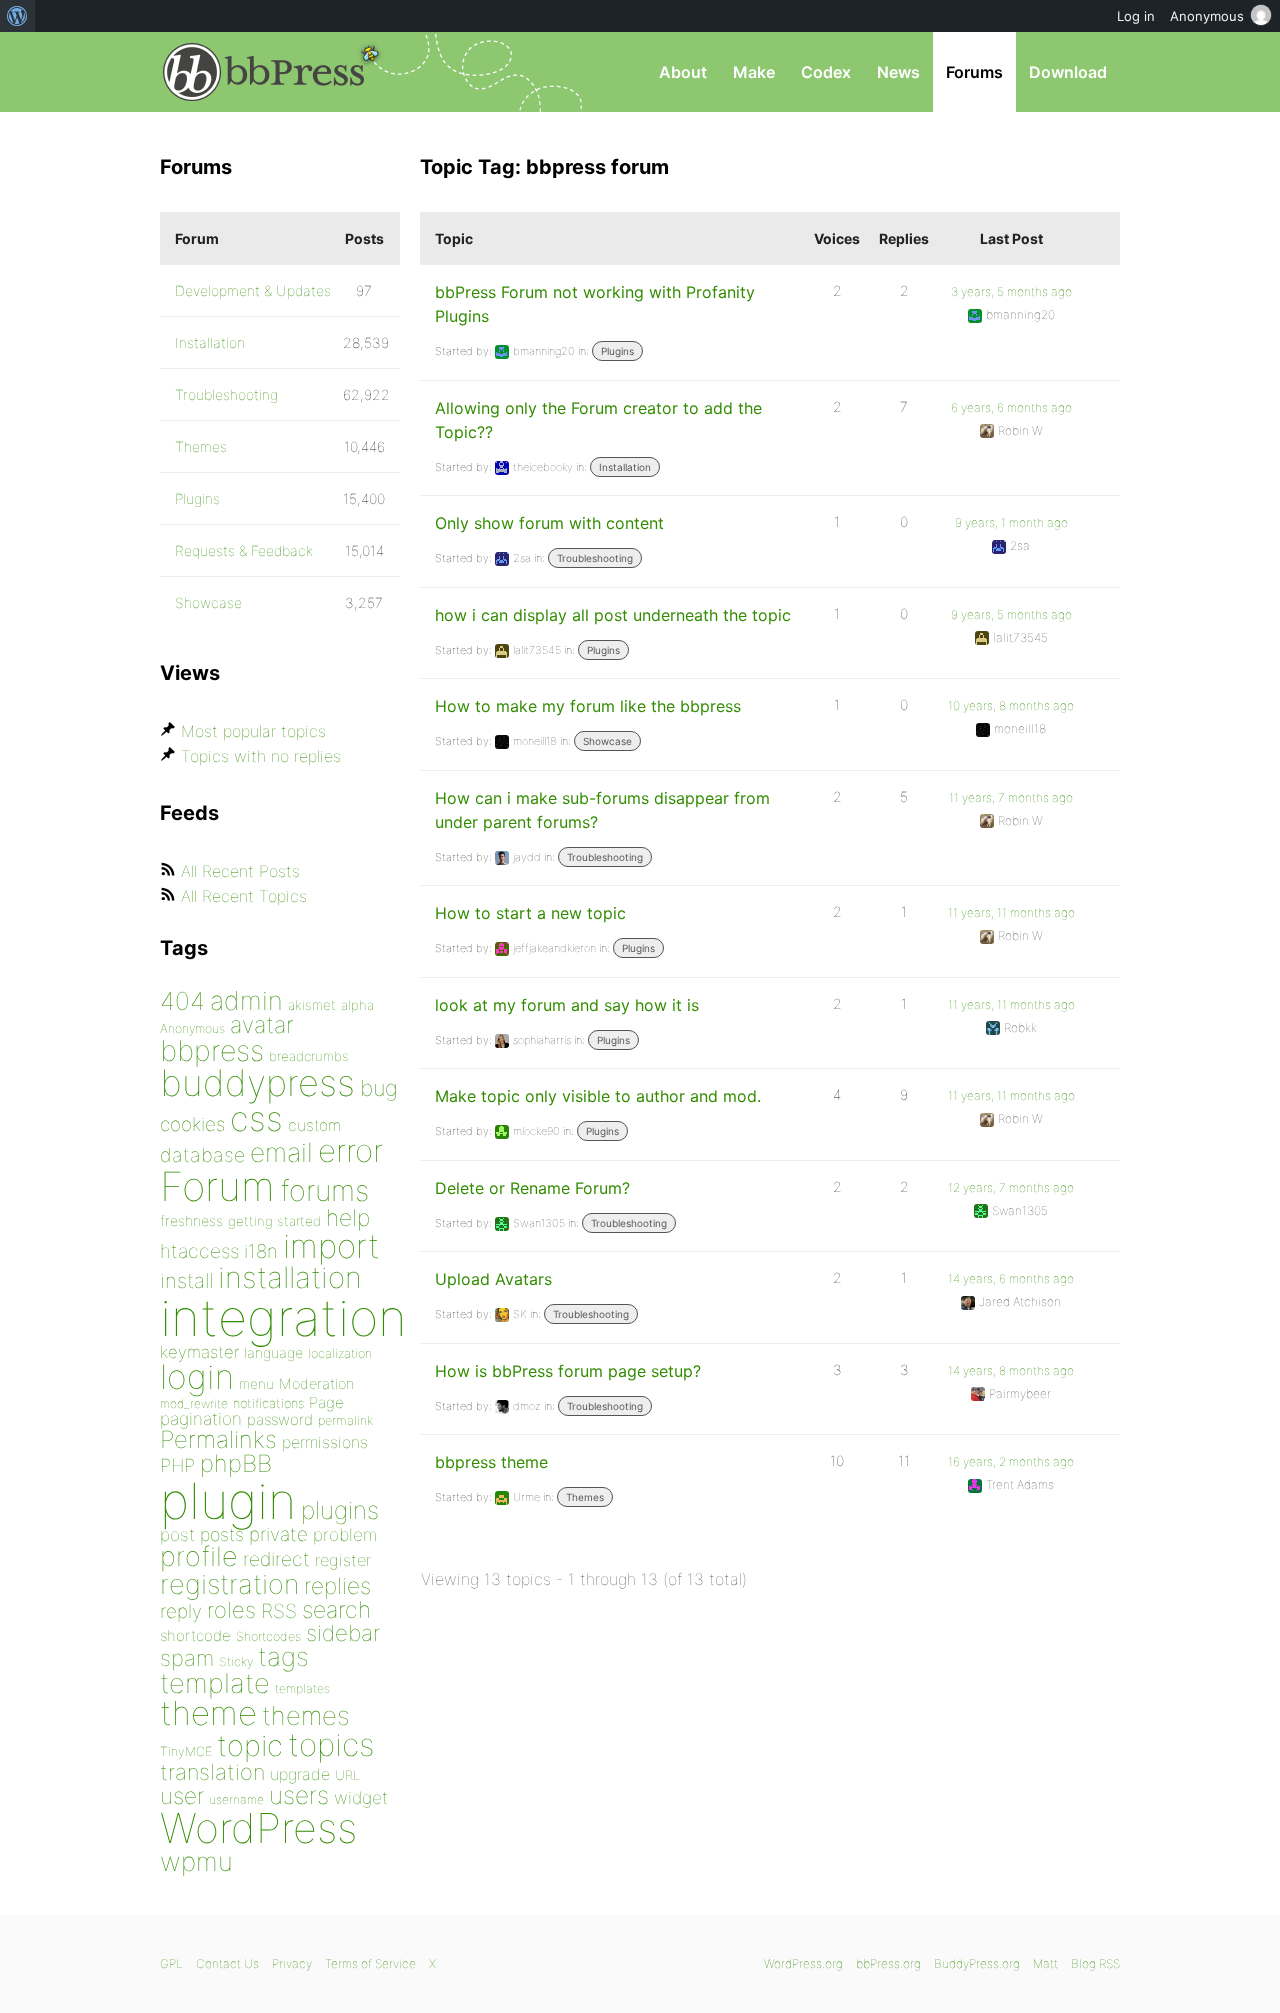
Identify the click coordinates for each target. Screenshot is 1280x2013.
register (343, 1560)
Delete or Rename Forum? (532, 1188)
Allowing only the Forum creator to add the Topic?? (598, 420)
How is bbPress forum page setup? (568, 1371)
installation (290, 1277)
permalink (345, 1420)
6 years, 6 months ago (1011, 407)
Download (1068, 72)
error (350, 1151)
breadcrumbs (309, 1056)
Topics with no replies (261, 756)
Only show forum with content (549, 523)
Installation (625, 467)
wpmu (196, 1861)
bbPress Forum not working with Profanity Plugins (595, 304)
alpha (357, 1005)
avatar (261, 1025)
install (186, 1280)
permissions (325, 1442)
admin (246, 1000)
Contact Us (227, 1963)
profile (199, 1556)
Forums (974, 72)
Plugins (617, 351)
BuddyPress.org (977, 1963)
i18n (261, 1251)
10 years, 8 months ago (1011, 705)
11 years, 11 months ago (1011, 912)
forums (324, 1190)
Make (754, 72)
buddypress (257, 1083)
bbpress (212, 1050)
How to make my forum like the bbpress (588, 706)
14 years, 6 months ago (1011, 1278)
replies (337, 1585)
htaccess (199, 1251)
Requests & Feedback (244, 550)
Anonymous (192, 1028)
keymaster (199, 1352)
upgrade (300, 1774)
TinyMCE (186, 1751)
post (177, 1534)
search (336, 1610)
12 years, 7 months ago (1011, 1187)
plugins (340, 1510)
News (898, 72)
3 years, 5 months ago (1011, 291)
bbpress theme (491, 1462)
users (299, 1795)
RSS (279, 1611)
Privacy (292, 1963)
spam (187, 1658)
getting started (274, 1221)
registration (229, 1584)
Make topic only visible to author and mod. (598, 1096)
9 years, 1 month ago (1011, 522)
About (683, 72)
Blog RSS (1095, 1963)
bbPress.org (264, 72)
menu (256, 1384)
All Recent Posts (240, 871)
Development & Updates (253, 290)
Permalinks (218, 1439)
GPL (171, 1963)
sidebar (343, 1632)
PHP (177, 1465)
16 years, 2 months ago (1011, 1461)
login (197, 1376)
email (281, 1152)
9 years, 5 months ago (1011, 614)
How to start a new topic (530, 913)
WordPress (258, 1828)
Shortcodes (268, 1636)
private (278, 1534)
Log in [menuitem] (1136, 16)
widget (361, 1797)
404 (182, 1001)
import (331, 1246)
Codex (826, 72)
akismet (312, 1005)
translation (212, 1772)
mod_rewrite (194, 1403)
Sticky (236, 1661)
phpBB (236, 1463)
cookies (192, 1124)
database (202, 1155)
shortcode (195, 1635)
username (236, 1799)
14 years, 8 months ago (1011, 1370)
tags (283, 1656)
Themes (585, 1497)
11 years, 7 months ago (1011, 797)
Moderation (316, 1383)
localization (340, 1353)
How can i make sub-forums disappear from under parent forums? (602, 810)
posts (222, 1534)
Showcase (607, 741)
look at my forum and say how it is (567, 1005)
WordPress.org (803, 1963)
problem (345, 1534)
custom (314, 1125)
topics (331, 1745)
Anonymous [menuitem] (1207, 16)
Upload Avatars (493, 1279)
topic (250, 1745)
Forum (217, 1186)
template (215, 1683)
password (280, 1419)
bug (379, 1088)
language (273, 1352)
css (256, 1118)
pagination (201, 1418)
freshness (191, 1220)
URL (347, 1775)
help (348, 1218)
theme (208, 1713)
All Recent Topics (244, 896)
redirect (276, 1559)
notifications (268, 1403)
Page (326, 1402)
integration (283, 1317)
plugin (228, 1501)
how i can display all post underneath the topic (613, 615)
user (182, 1795)
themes (306, 1715)
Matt (1045, 1963)
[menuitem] (17, 16)
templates (302, 1688)
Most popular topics (253, 731)
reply (181, 1611)
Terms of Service (370, 1963)
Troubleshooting (595, 558)
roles (231, 1610)
